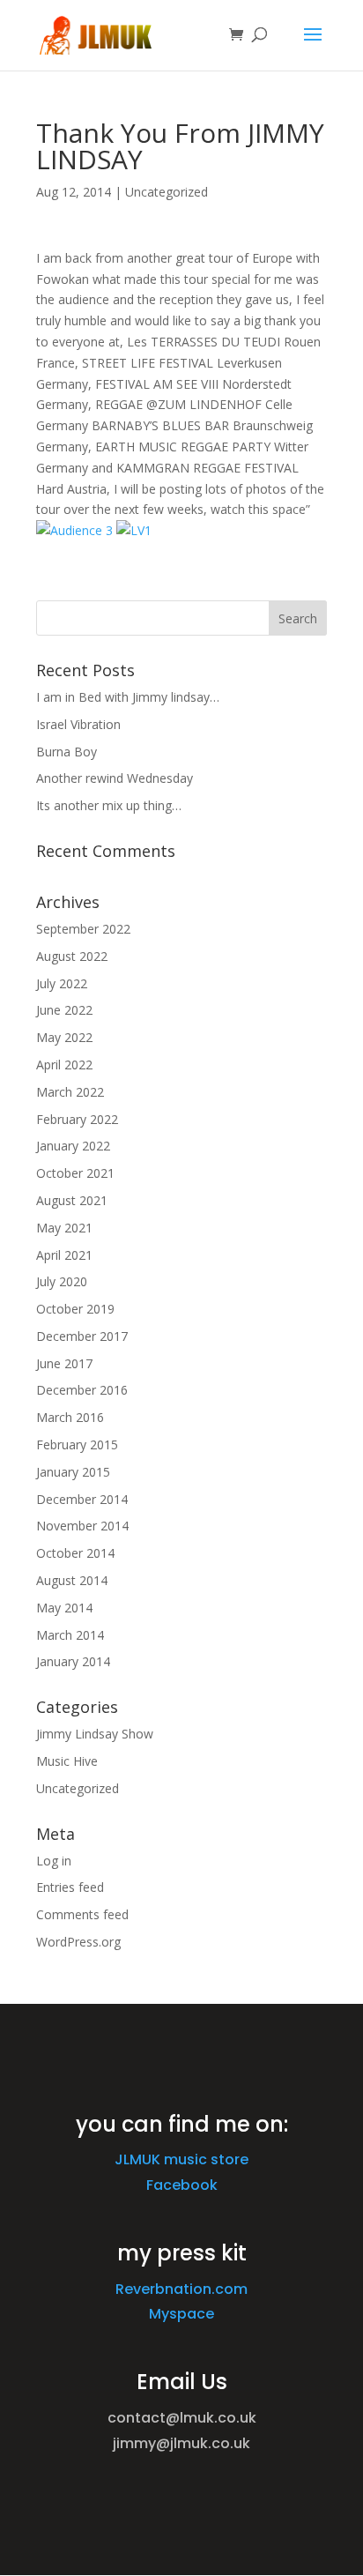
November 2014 (82, 1526)
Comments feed (82, 1914)
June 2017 (64, 1363)
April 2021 (64, 1255)
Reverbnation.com (181, 2289)
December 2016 (82, 1390)
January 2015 (73, 1472)
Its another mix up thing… (109, 805)
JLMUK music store (181, 2159)
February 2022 (77, 1119)
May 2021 (64, 1228)
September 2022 (83, 929)
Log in (54, 1861)
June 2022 (64, 1010)
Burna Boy (67, 752)
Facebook (182, 2185)
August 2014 (72, 1580)
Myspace (181, 2314)
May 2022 (64, 1037)
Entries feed (70, 1887)
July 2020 (62, 1281)
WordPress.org (78, 1942)
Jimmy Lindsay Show (95, 1734)
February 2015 (77, 1444)
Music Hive (67, 1761)
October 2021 (75, 1173)
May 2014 (64, 1608)
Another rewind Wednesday (115, 778)
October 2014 (75, 1553)
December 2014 (82, 1499)
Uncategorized (167, 192)
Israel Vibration (78, 724)
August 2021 (72, 1200)
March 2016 (70, 1417)
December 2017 (82, 1336)
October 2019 (75, 1309)
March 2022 (70, 1092)
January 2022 (73, 1146)
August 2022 (72, 956)
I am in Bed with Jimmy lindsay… (128, 697)
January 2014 (73, 1661)
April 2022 (64, 1065)
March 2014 (70, 1635)
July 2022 (62, 983)
